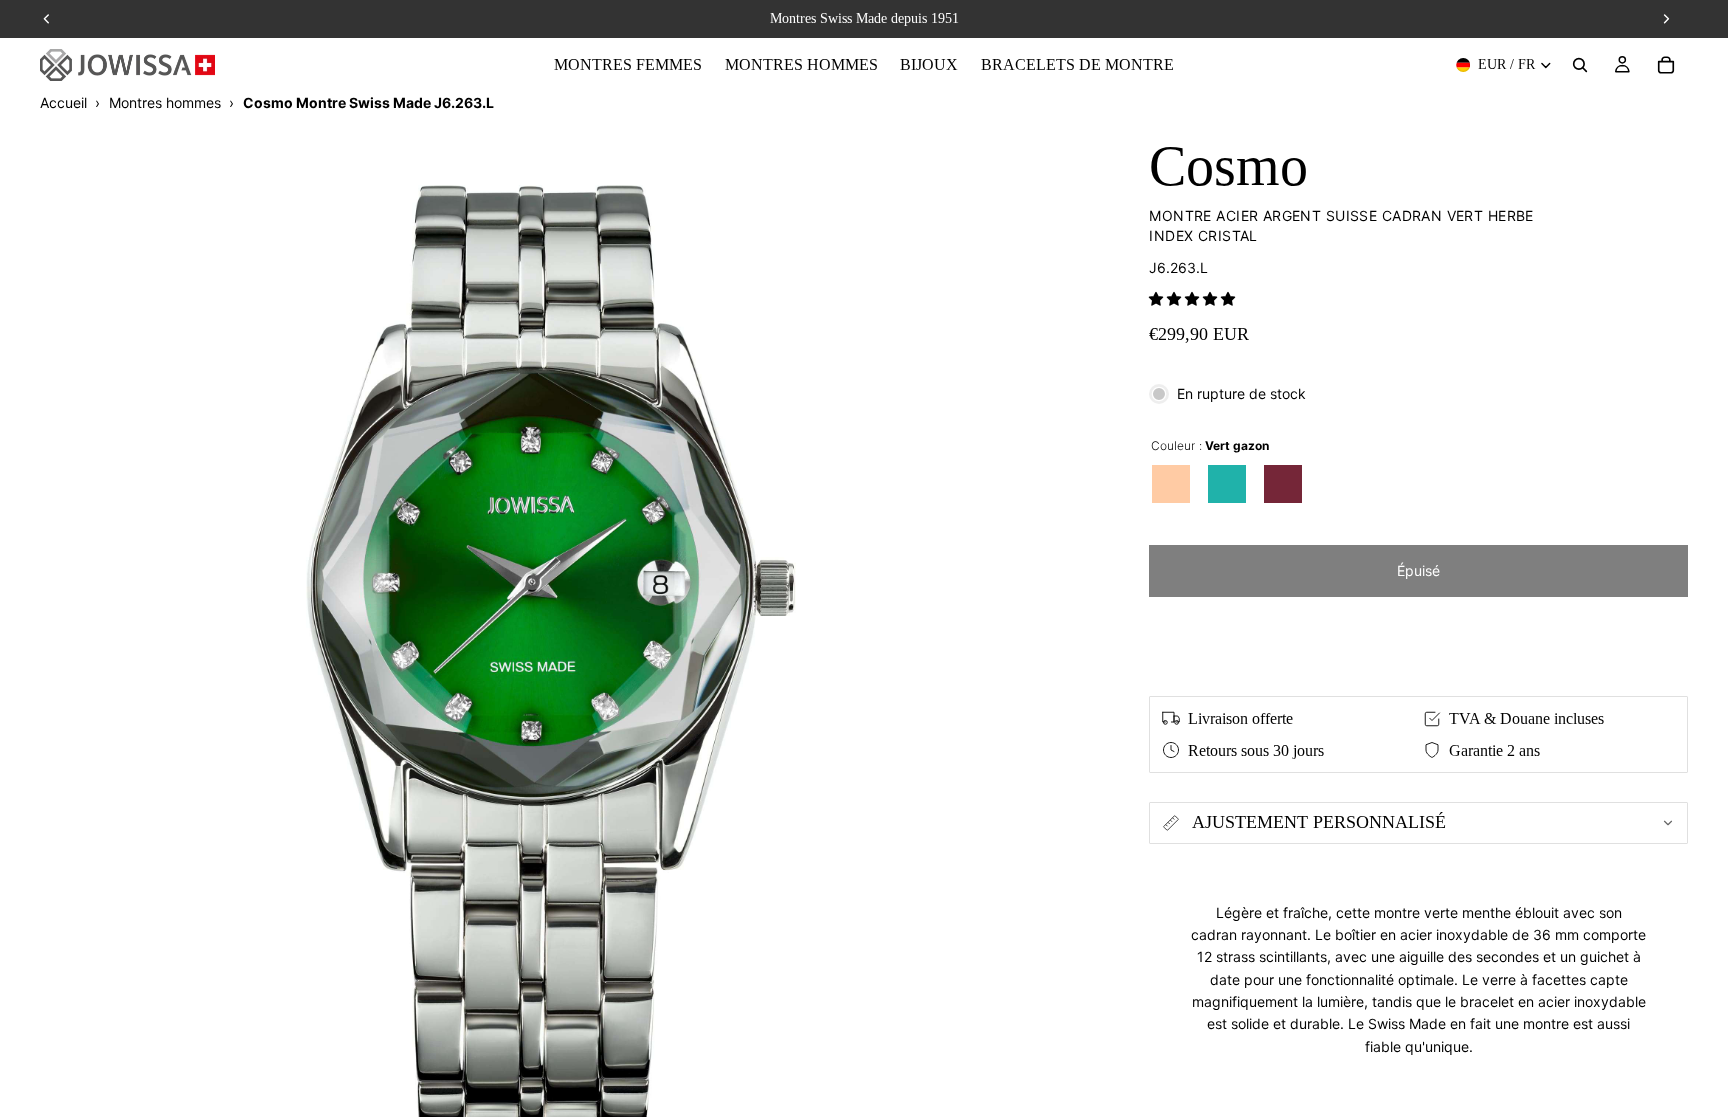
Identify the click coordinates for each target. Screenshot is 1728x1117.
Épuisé (1418, 570)
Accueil (63, 102)
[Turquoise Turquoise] (1227, 484)
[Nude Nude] (1171, 484)
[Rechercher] (1580, 65)
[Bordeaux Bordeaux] (1283, 484)
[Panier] (1666, 65)
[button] (1192, 298)
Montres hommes (165, 102)
